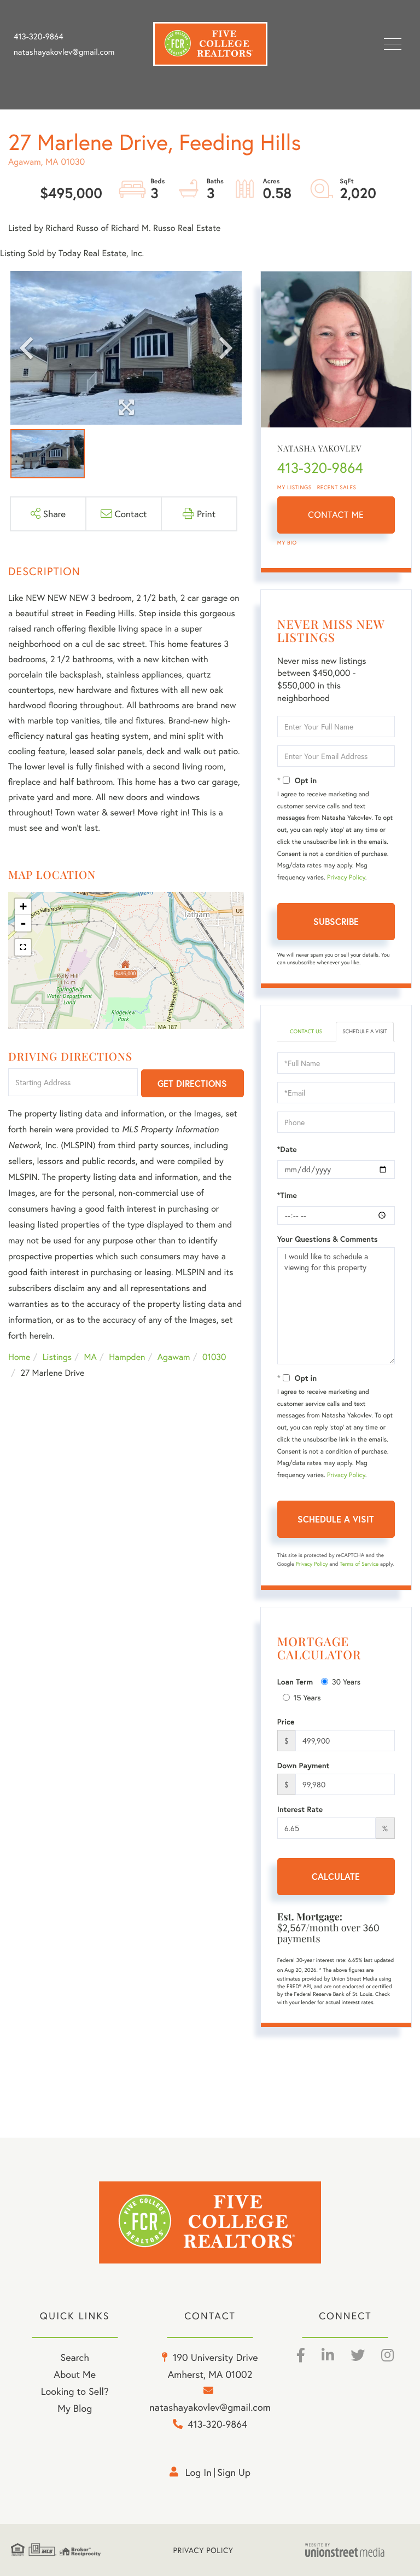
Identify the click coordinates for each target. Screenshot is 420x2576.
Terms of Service (359, 1564)
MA (91, 1357)
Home (19, 1357)
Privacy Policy (346, 878)
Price (286, 1722)
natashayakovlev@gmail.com (64, 52)
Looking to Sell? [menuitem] (75, 2391)
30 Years (346, 1681)
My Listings (294, 487)
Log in (199, 2472)
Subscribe (336, 921)
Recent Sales (337, 487)
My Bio (287, 543)
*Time (287, 1195)
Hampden (127, 1357)
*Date (287, 1149)
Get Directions (192, 1083)
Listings (57, 1357)
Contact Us (306, 1031)
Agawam (174, 1357)
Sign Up (234, 2472)
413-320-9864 (39, 37)
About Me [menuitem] (75, 2374)
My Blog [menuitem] (75, 2408)
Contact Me (336, 515)
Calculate (336, 1876)
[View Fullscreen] (23, 947)
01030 (214, 1357)
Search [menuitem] (74, 2357)
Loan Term (295, 1682)
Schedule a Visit (365, 1031)
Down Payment (304, 1765)
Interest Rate (300, 1809)
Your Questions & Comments (328, 1239)
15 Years (307, 1697)
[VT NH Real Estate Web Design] (357, 2550)
